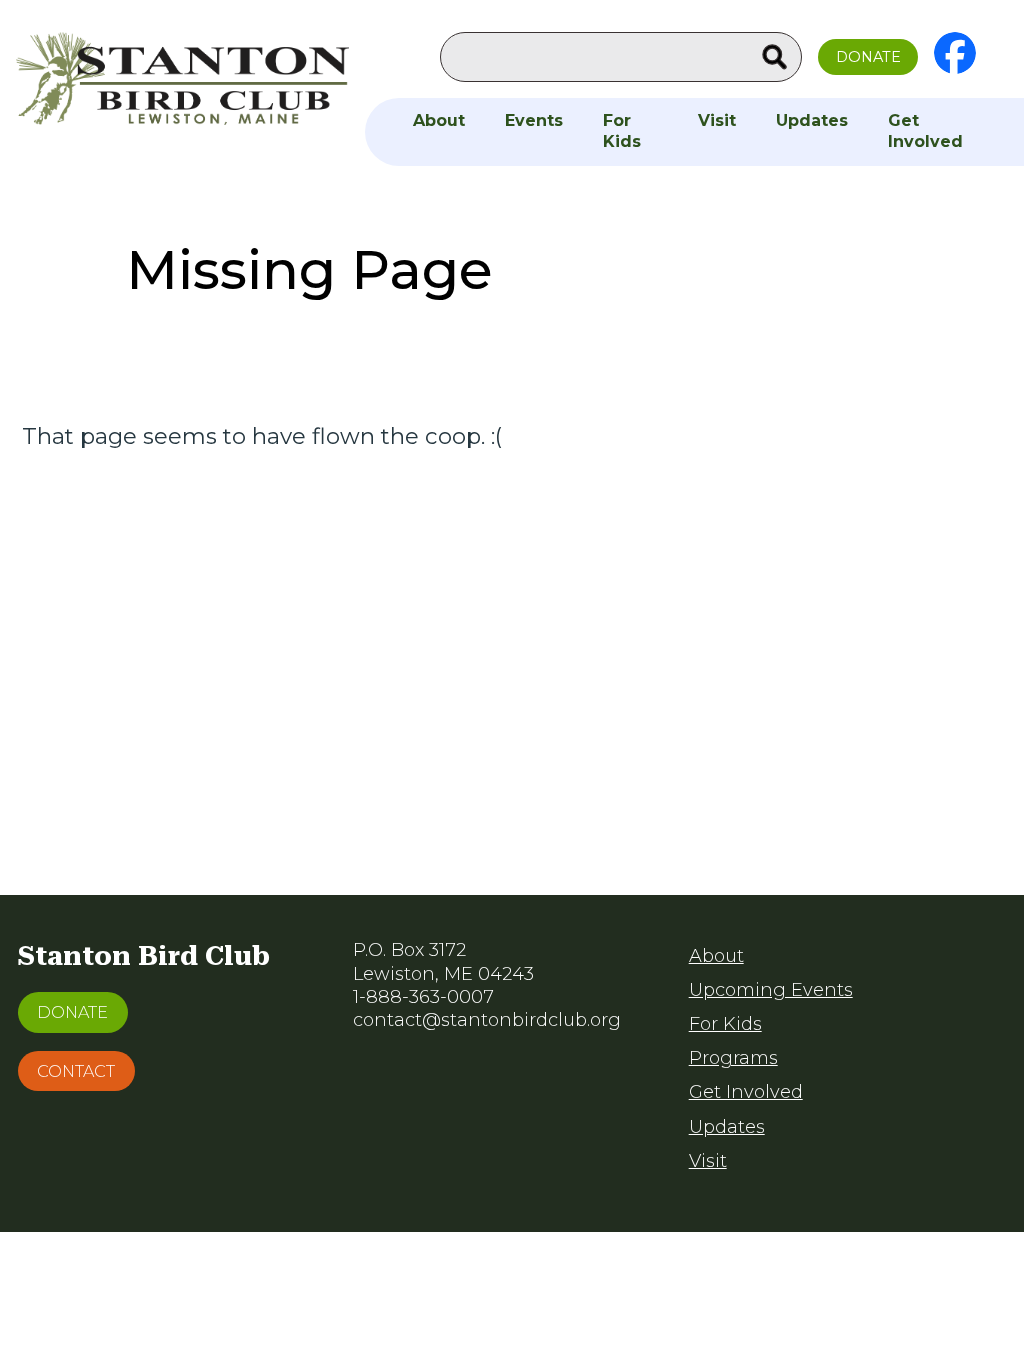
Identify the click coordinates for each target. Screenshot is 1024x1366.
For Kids (622, 131)
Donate (868, 57)
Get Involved (925, 131)
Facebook (955, 53)
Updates (812, 120)
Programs (733, 1058)
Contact (76, 1071)
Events (534, 120)
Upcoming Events (771, 990)
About (439, 120)
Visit (717, 120)
